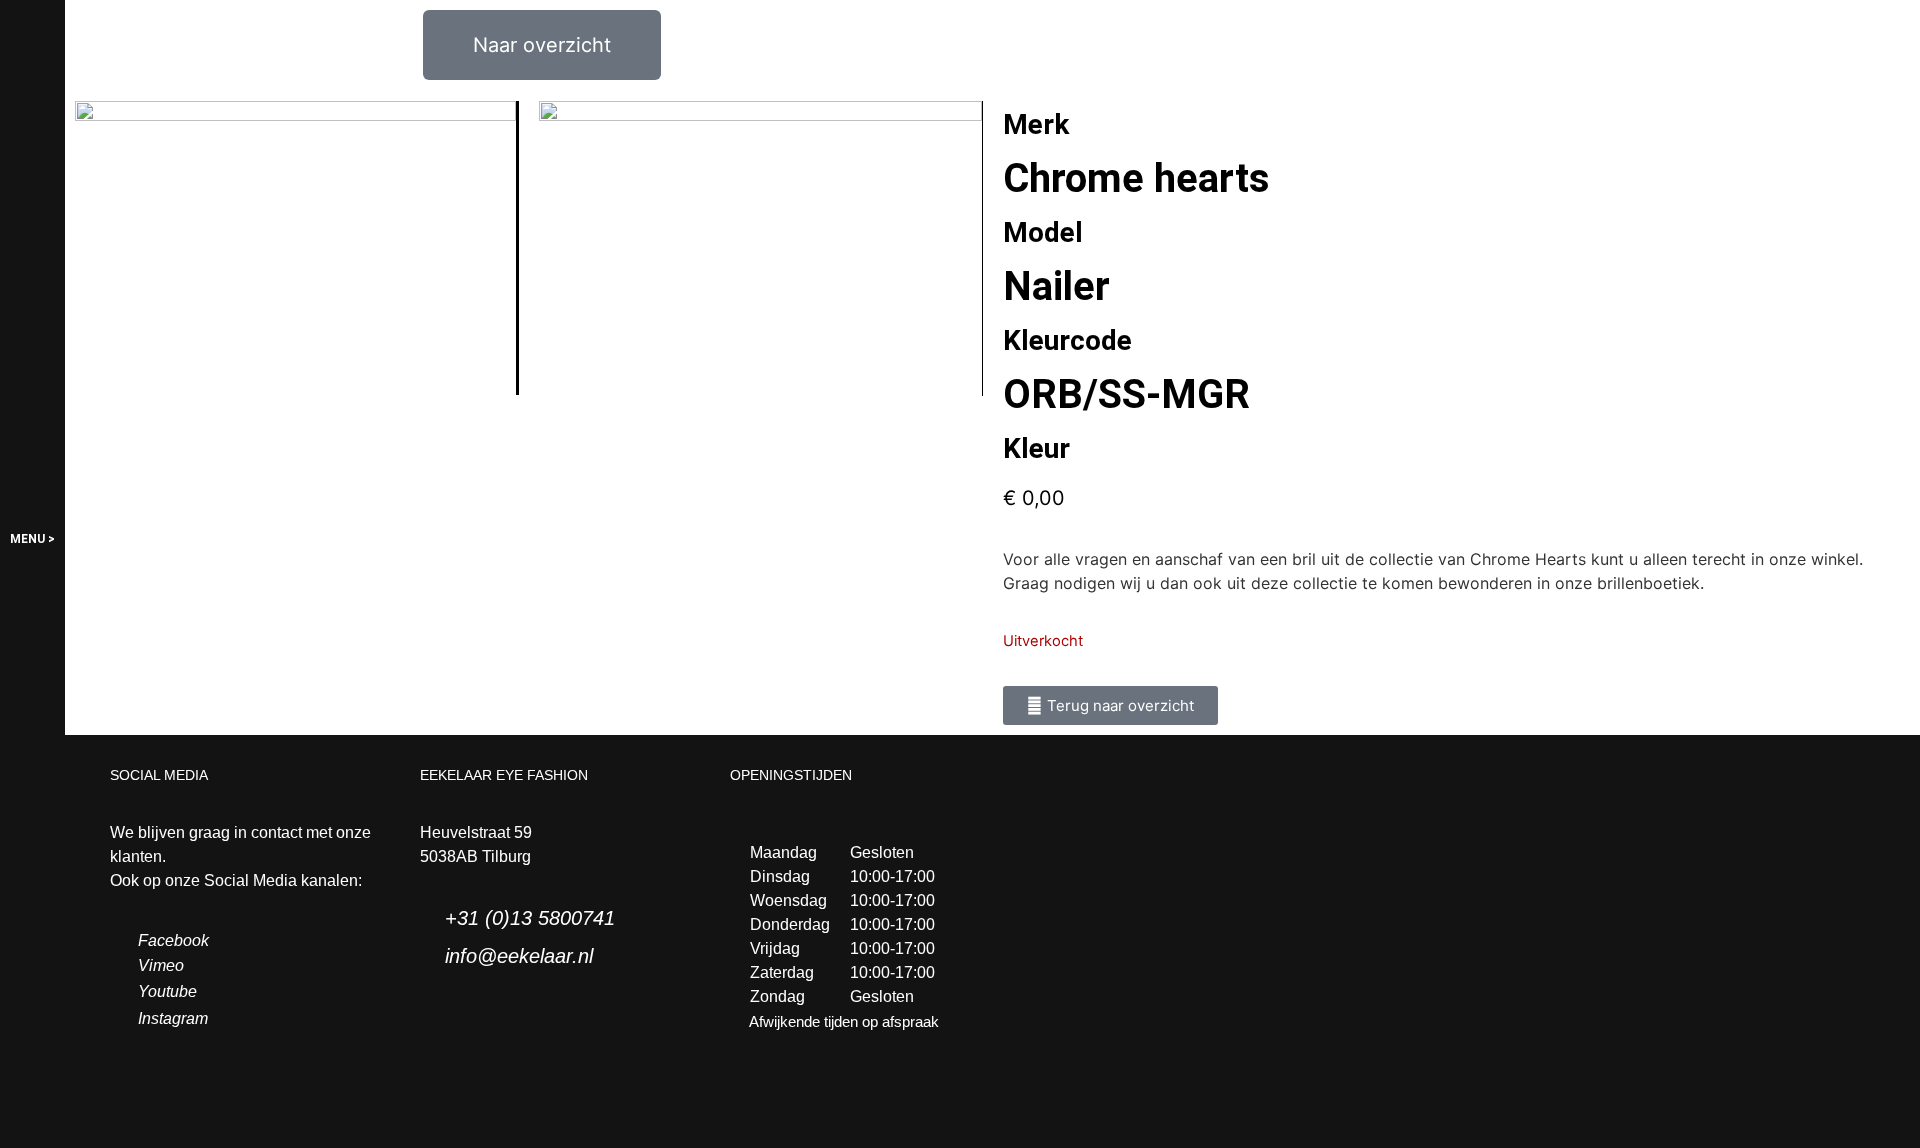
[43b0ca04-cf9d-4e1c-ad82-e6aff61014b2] (296, 248)
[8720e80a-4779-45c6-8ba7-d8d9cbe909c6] (760, 248)
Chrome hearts (1136, 178)
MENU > (32, 539)
